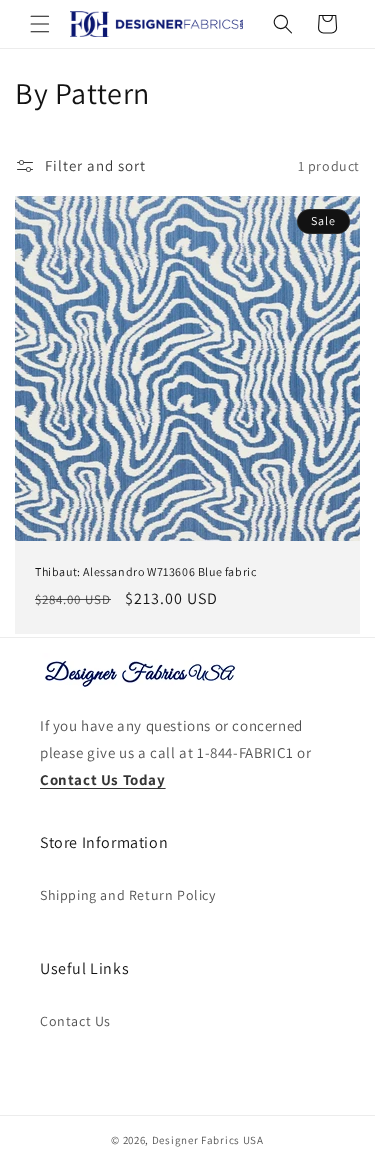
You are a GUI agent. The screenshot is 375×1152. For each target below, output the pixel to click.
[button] (40, 24)
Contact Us (75, 1021)
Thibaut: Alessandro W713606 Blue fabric (145, 571)
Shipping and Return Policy (128, 895)
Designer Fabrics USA (208, 1140)
